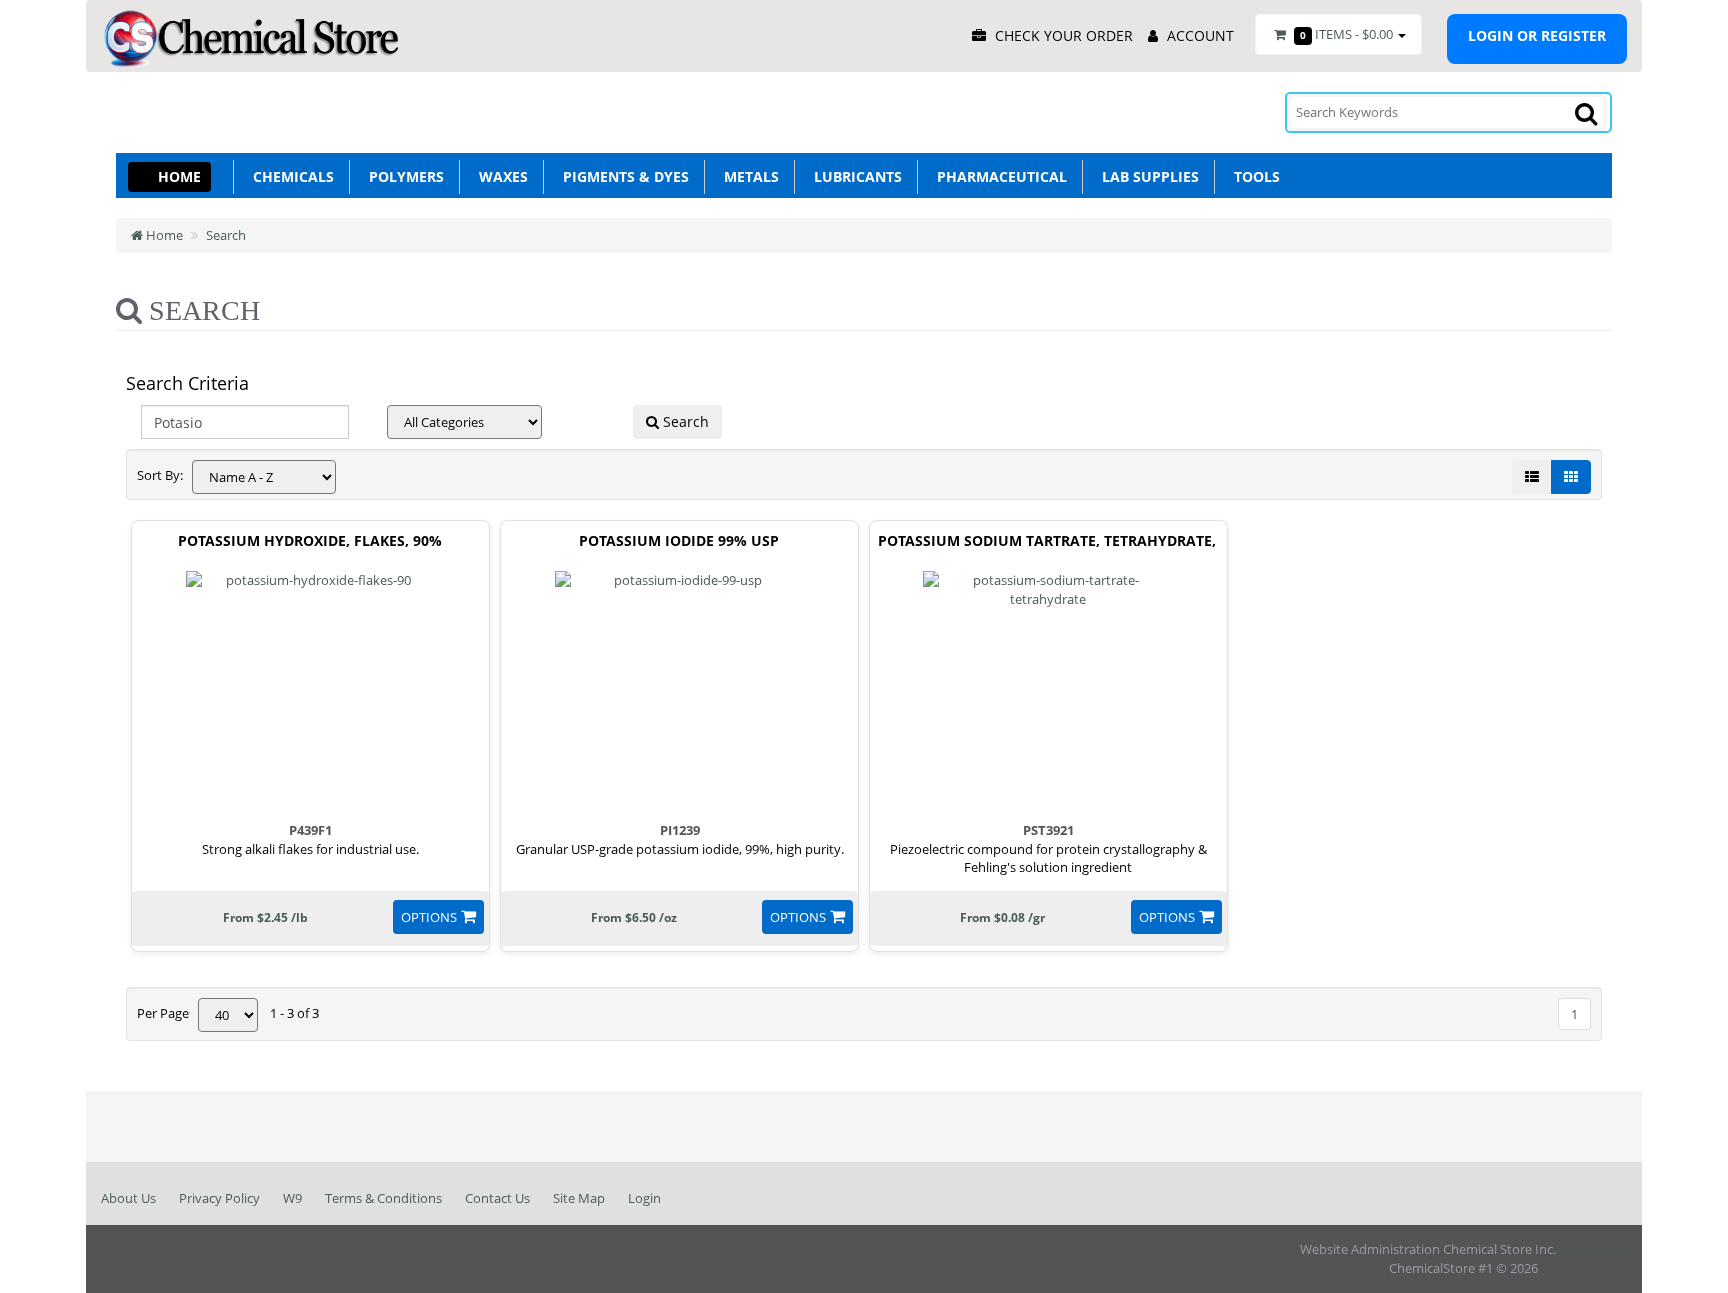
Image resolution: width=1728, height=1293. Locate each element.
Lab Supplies (1146, 176)
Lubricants (854, 176)
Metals (747, 176)
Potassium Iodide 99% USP (679, 541)
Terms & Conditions (383, 1198)
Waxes (499, 176)
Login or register (1537, 35)
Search (226, 235)
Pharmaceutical (998, 176)
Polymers (402, 176)
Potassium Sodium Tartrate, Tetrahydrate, (1047, 541)
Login (644, 1198)
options (429, 917)
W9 (292, 1198)
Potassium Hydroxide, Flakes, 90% (310, 541)
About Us (128, 1198)
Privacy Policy (219, 1198)
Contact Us (497, 1198)
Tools (1253, 176)
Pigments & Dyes (622, 176)
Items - (1346, 34)
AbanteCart (1593, 1249)
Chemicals (289, 176)
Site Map (579, 1198)
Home (179, 176)
